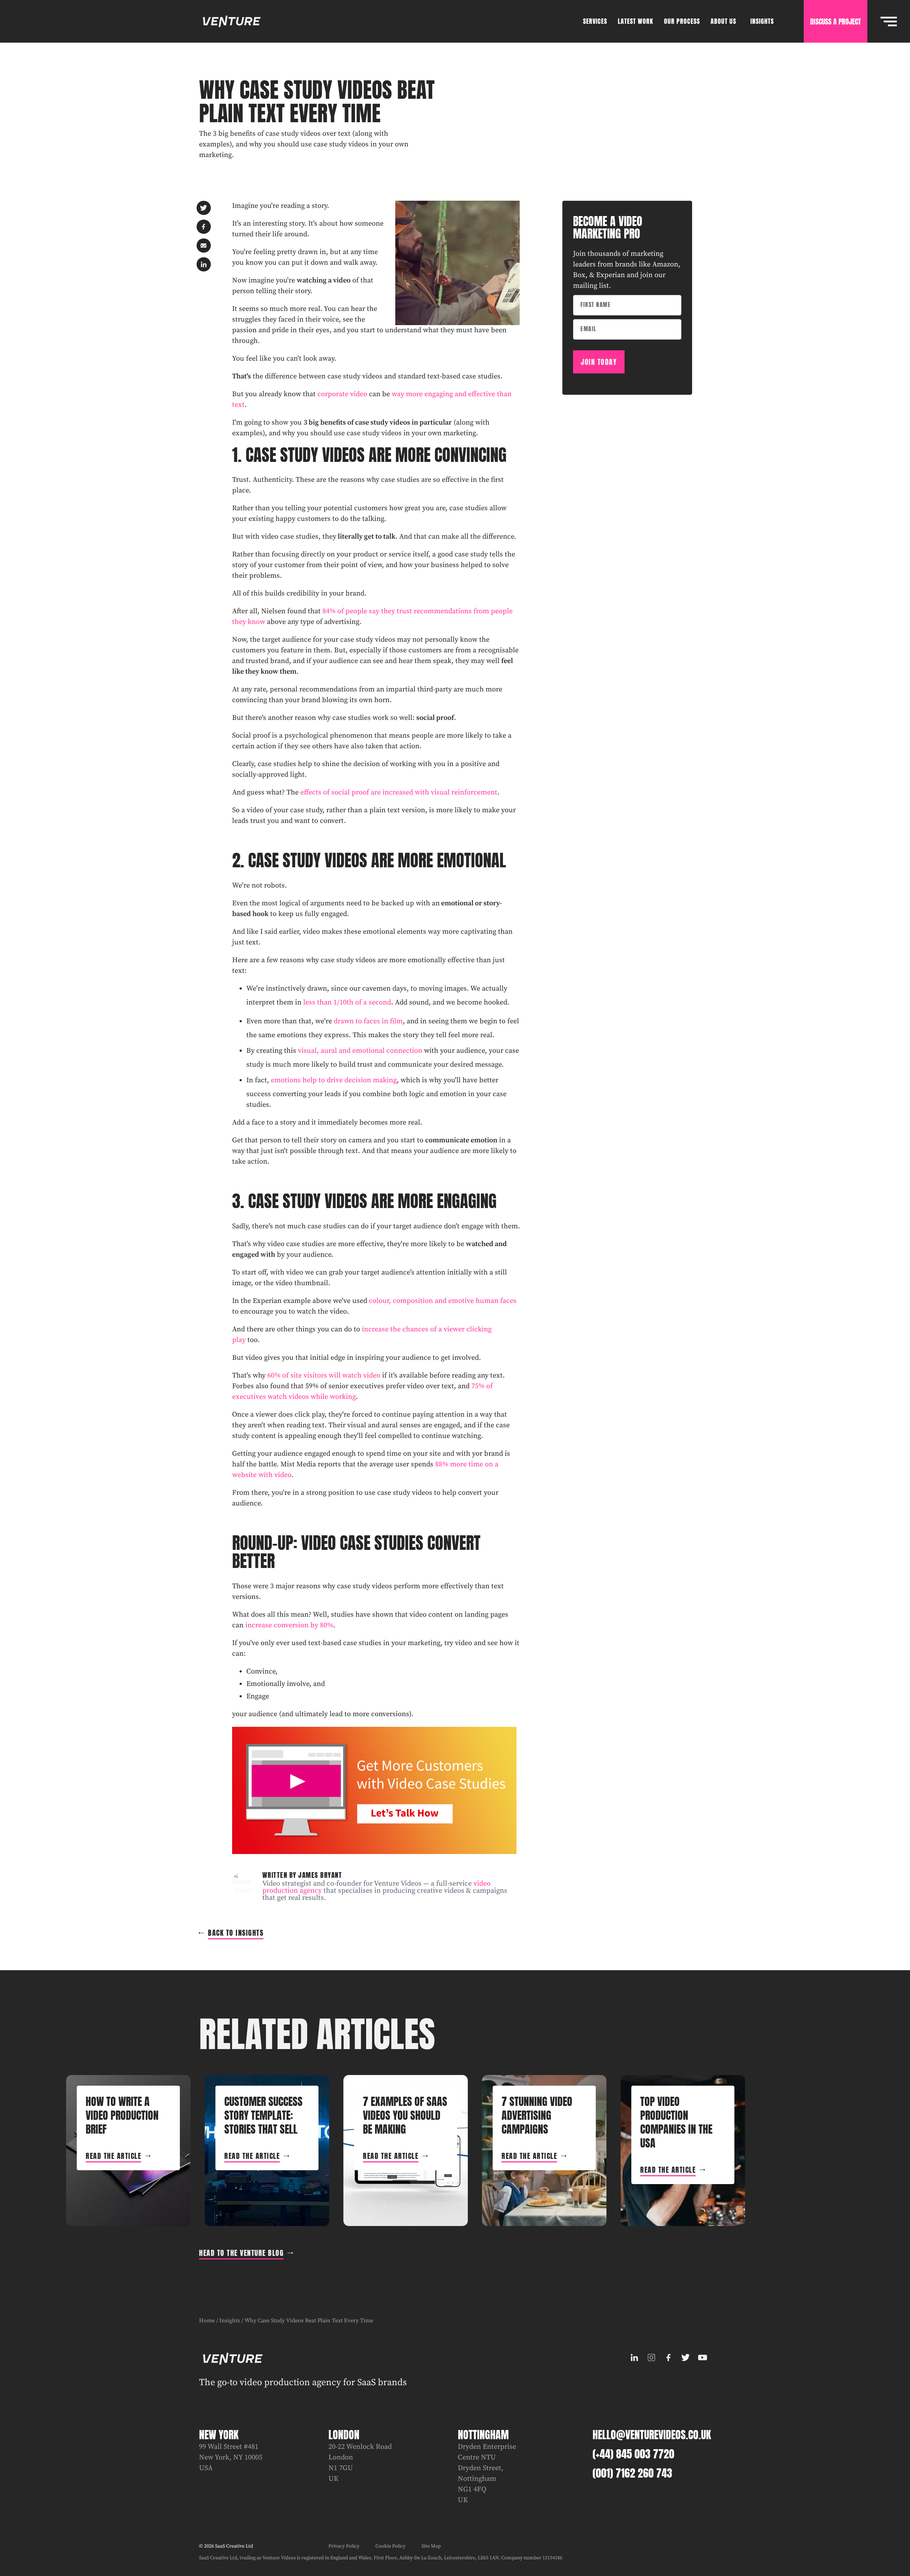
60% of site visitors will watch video (324, 1376)
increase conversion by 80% (289, 1625)
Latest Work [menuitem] (636, 21)
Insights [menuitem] (762, 21)
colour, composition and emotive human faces (443, 1301)
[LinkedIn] (634, 2357)
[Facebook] (668, 2357)
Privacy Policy (344, 2546)
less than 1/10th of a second (347, 1003)
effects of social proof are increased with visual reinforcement (399, 793)
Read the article (113, 2156)
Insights (230, 2321)
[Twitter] (685, 2357)
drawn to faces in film (368, 1021)
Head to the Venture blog (241, 2253)
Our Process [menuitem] (682, 21)
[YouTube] (702, 2357)
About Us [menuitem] (723, 21)
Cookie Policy (390, 2546)
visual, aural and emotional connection (360, 1051)
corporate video (342, 394)
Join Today (599, 362)
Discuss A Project (836, 21)
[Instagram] (651, 2357)
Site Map (431, 2546)
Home (207, 2321)
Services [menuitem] (595, 21)
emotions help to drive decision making (334, 1080)
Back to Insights (236, 1933)
